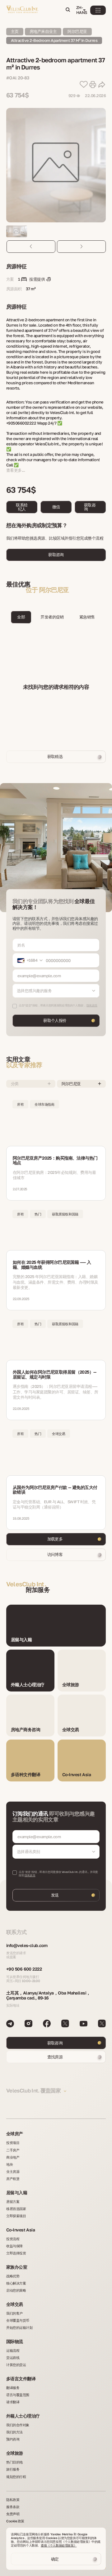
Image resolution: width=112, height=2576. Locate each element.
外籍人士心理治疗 (23, 2416)
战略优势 (13, 2276)
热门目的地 (14, 2462)
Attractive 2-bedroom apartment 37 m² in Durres (54, 40)
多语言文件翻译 (21, 2379)
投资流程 (13, 2239)
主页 (15, 31)
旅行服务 (13, 2469)
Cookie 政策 (15, 2521)
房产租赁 (13, 2179)
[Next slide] (81, 247)
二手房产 (13, 2150)
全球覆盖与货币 (18, 2320)
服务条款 (13, 2507)
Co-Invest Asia (21, 2230)
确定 (55, 2559)
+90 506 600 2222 (24, 1969)
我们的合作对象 (18, 2425)
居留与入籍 (17, 2193)
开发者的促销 (52, 617)
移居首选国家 (16, 2209)
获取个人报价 (55, 1020)
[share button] (102, 85)
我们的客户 (14, 2313)
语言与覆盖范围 (18, 2395)
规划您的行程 (16, 2477)
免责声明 (13, 2514)
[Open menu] (98, 10)
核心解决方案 (16, 2283)
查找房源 (55, 2057)
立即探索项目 (16, 2216)
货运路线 (13, 2358)
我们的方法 (14, 2432)
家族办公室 (17, 2267)
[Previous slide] (31, 247)
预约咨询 (13, 2439)
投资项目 (13, 2143)
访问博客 (55, 1554)
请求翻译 (13, 2402)
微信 (56, 507)
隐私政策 (30, 1875)
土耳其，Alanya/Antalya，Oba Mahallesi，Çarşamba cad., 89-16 (48, 1995)
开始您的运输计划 (19, 2327)
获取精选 (55, 756)
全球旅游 (15, 2453)
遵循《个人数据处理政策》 (59, 2545)
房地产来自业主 (43, 31)
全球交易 (15, 2304)
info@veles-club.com (27, 1945)
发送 (55, 1895)
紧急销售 (87, 617)
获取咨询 (90, 507)
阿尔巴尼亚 (77, 31)
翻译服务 (13, 2388)
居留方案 (13, 2202)
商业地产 (13, 2157)
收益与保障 (14, 2246)
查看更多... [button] (16, 470)
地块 (9, 2164)
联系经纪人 (22, 507)
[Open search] (68, 10)
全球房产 (15, 2134)
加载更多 (55, 1539)
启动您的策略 (16, 2290)
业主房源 (13, 2171)
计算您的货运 (16, 2365)
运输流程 (13, 2350)
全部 (21, 617)
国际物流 (15, 2341)
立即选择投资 (16, 2253)
